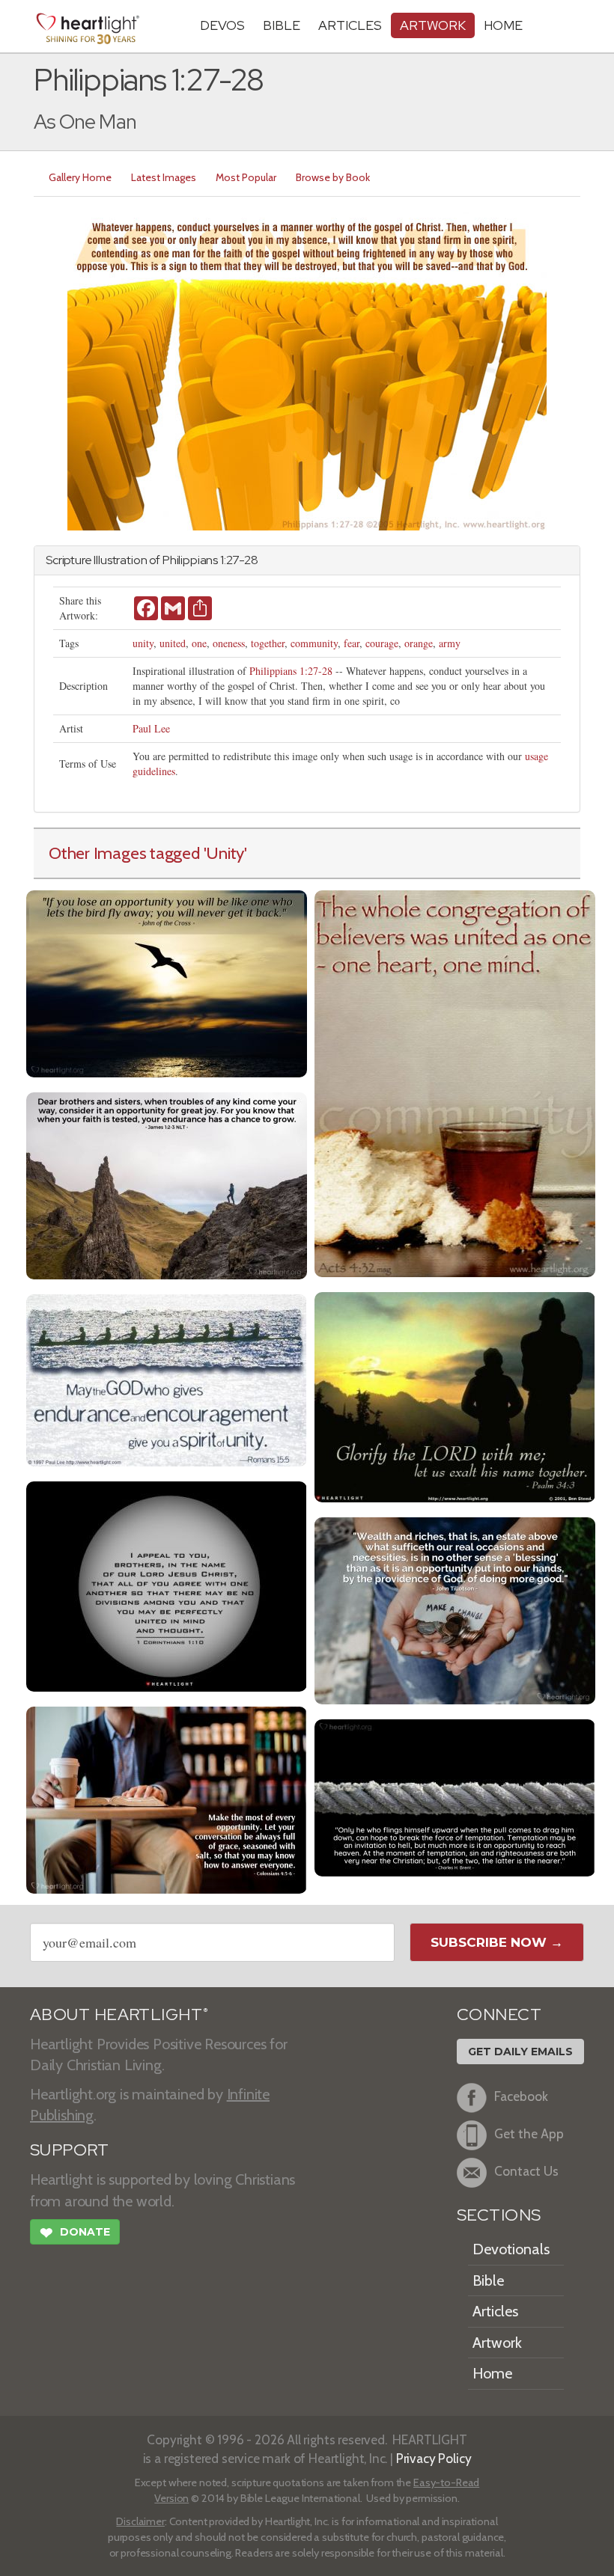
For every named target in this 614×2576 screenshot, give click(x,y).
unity (143, 643)
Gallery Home (80, 177)
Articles (350, 25)
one (199, 643)
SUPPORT (69, 2150)
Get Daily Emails (520, 2052)
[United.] (167, 1584)
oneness (229, 643)
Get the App (529, 2133)
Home (492, 2373)
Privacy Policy (434, 2458)
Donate (75, 2233)
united (173, 643)
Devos (222, 25)
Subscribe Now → (497, 1942)
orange (419, 643)
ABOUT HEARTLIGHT (119, 2014)
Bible (282, 25)
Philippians (190, 560)
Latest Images (164, 177)
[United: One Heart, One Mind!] (455, 1082)
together (268, 643)
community (314, 643)
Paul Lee (151, 728)
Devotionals (511, 2249)
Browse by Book (333, 177)
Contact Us (526, 2171)
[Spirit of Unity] (167, 1379)
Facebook (521, 2096)
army (450, 643)
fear (352, 643)
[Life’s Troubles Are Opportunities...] (167, 1184)
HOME (503, 25)
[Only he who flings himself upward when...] (455, 1796)
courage (382, 643)
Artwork (433, 25)
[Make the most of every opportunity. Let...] (167, 1798)
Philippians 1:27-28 (291, 671)
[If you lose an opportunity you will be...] (167, 982)
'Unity (224, 853)
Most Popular (246, 177)
